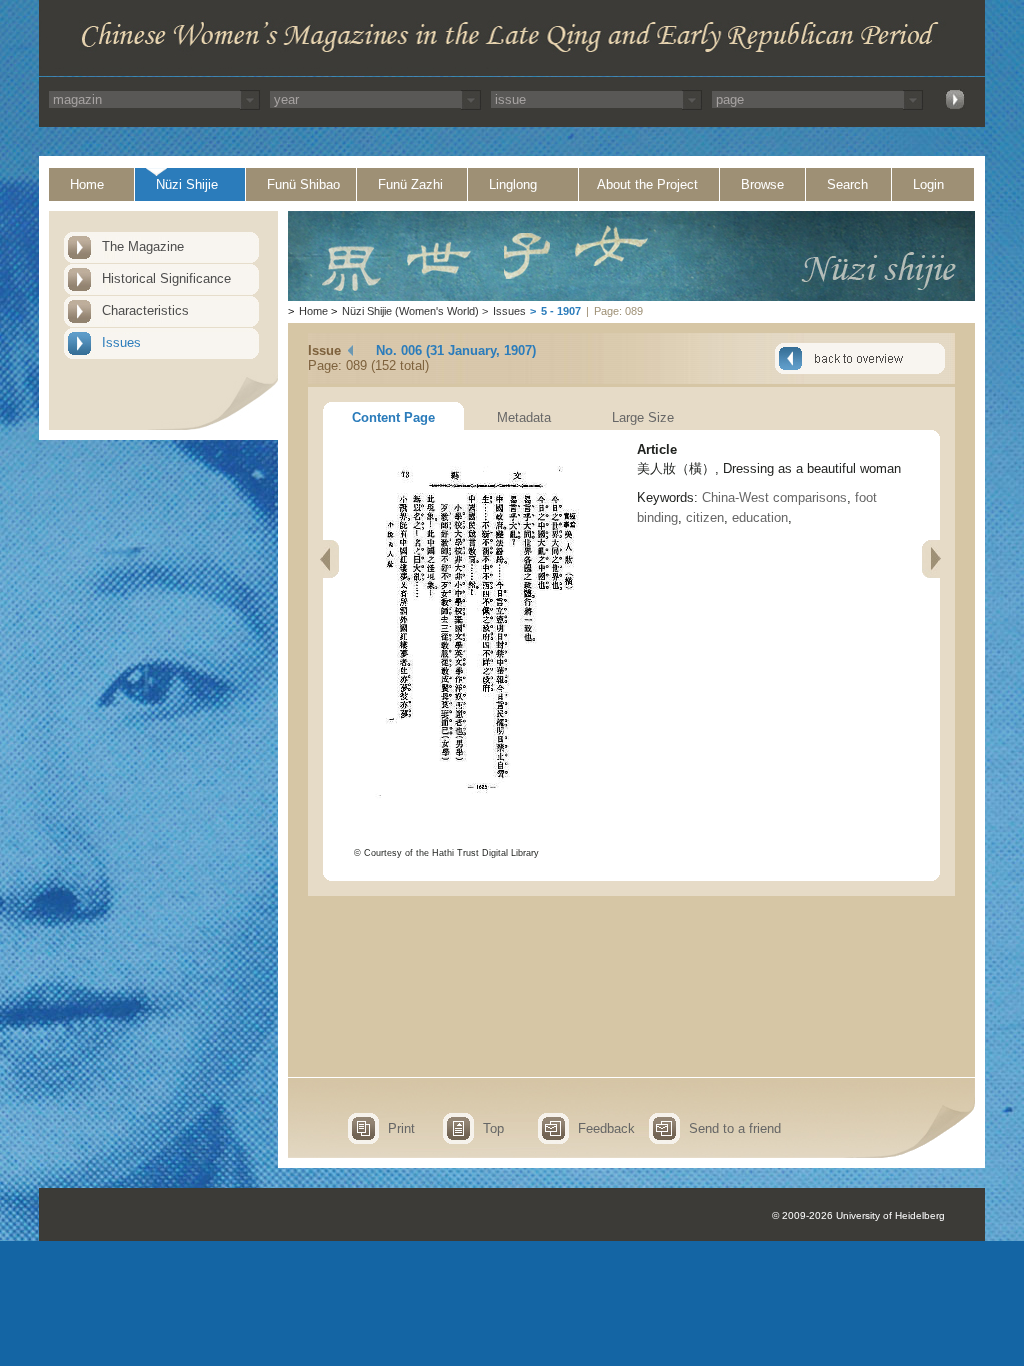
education (760, 517)
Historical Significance (166, 278)
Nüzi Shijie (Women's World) (410, 311)
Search (847, 184)
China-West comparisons (774, 497)
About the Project (647, 184)
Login (928, 184)
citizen (705, 517)
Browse (762, 184)
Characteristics (145, 310)
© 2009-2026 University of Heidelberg (858, 1215)
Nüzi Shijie (187, 184)
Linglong (513, 184)
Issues (121, 342)
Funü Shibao (303, 184)
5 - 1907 (561, 311)
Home (87, 184)
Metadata (524, 417)
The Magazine (143, 246)
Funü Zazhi (410, 184)
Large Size (643, 417)
